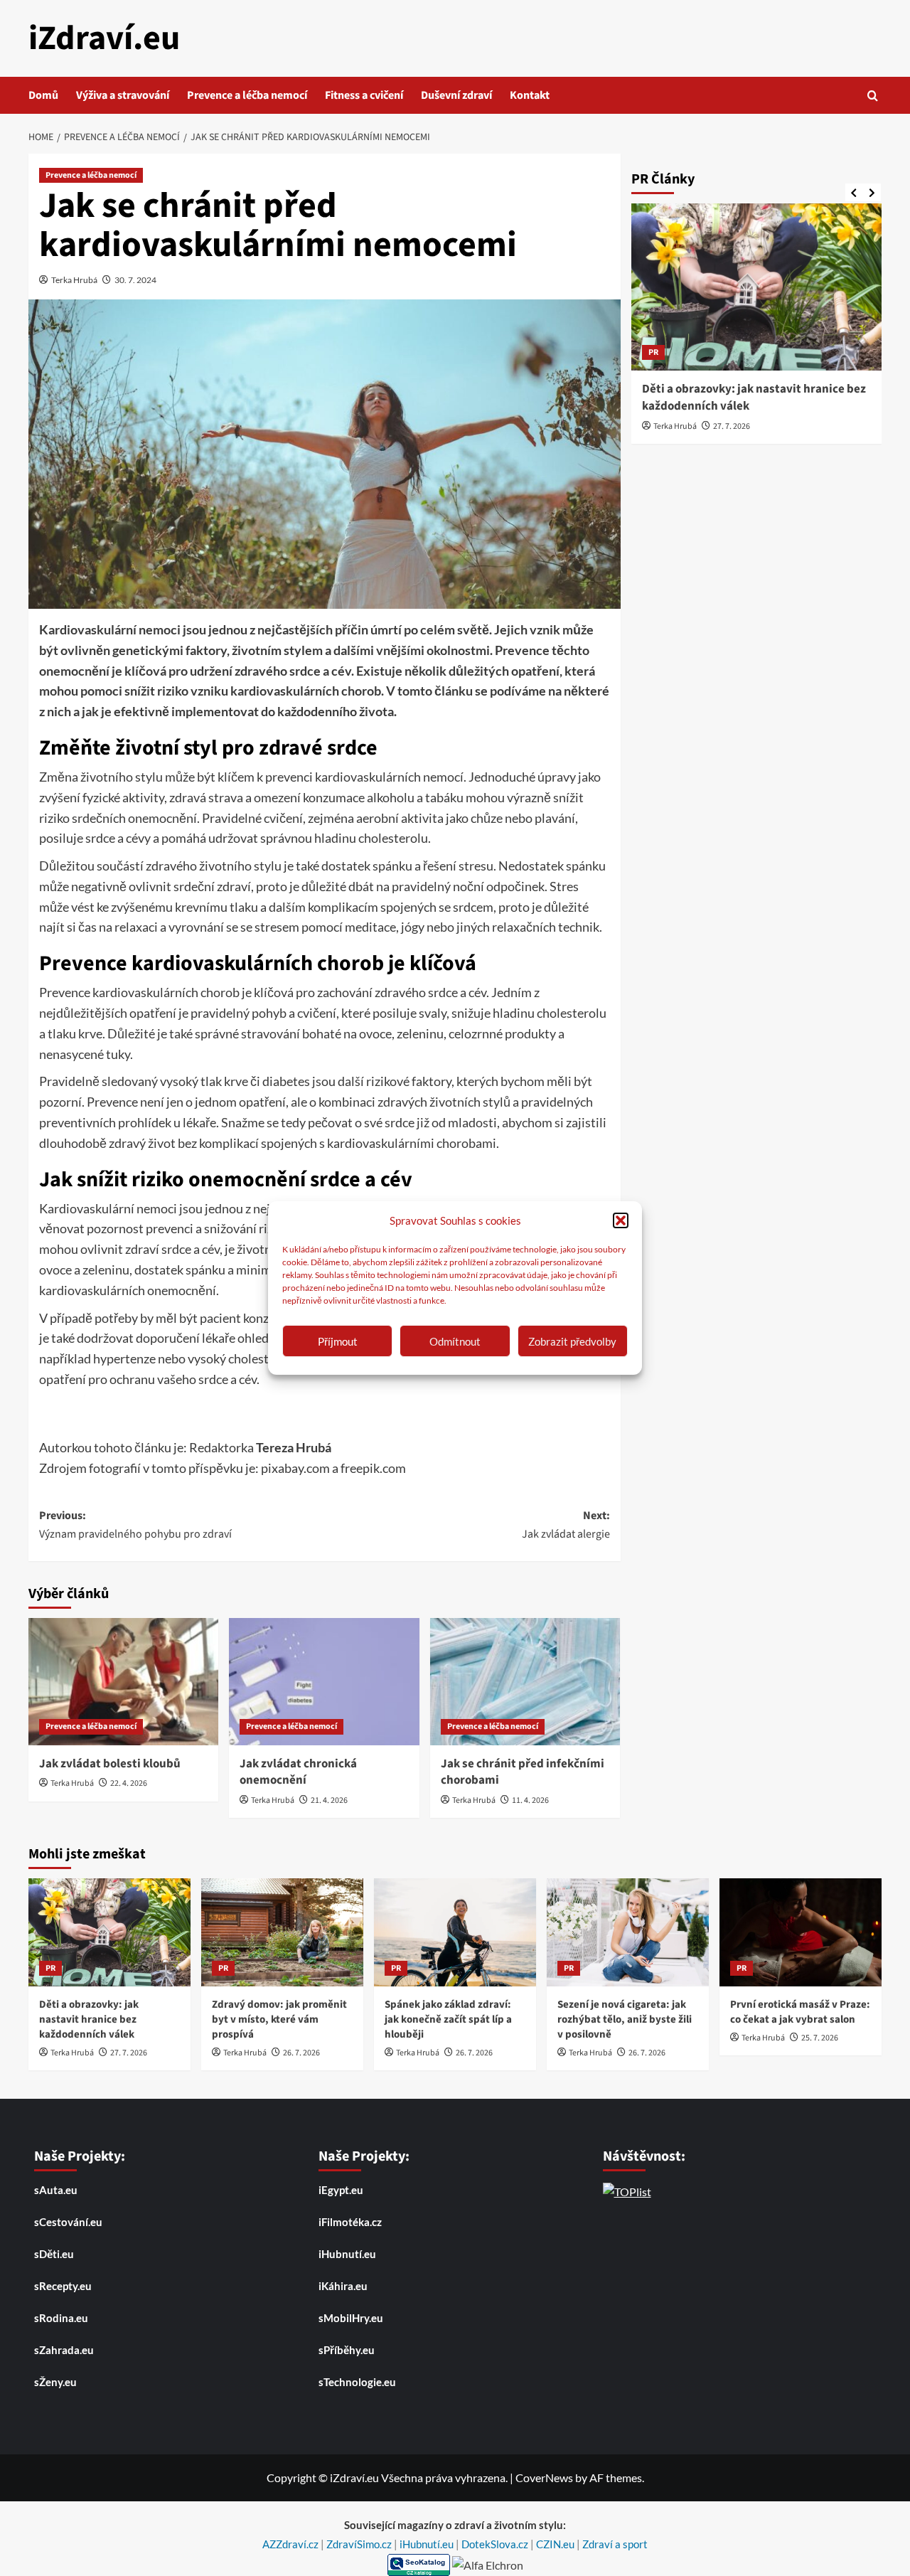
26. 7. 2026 (301, 2053)
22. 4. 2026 (129, 1783)
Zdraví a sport (615, 2544)
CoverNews (544, 2477)
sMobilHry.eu (351, 2318)
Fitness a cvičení (364, 95)
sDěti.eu (54, 2254)
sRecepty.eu (63, 2286)
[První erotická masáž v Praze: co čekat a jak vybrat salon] (801, 1932)
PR (653, 352)
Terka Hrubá (74, 280)
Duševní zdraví (456, 95)
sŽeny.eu (55, 2382)
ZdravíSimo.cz (360, 2544)
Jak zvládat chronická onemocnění (298, 1772)
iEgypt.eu (341, 2190)
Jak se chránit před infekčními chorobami (523, 1772)
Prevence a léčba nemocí (247, 95)
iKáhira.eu (343, 2286)
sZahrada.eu (64, 2350)
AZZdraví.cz (291, 2544)
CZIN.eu (556, 2544)
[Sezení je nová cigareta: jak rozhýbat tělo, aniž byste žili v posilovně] (628, 1932)
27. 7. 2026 (732, 426)
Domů (43, 95)
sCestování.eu (68, 2222)
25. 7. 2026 (820, 2038)
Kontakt (530, 95)
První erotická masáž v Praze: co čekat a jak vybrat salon (800, 2012)
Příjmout (338, 1341)
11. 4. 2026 (530, 1800)
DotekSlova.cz (496, 2544)
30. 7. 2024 (135, 280)
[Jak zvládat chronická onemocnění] (324, 1681)
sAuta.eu (56, 2190)
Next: (566, 1525)
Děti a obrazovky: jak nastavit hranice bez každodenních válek (754, 398)
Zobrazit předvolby (572, 1341)
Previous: (135, 1525)
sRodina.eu (61, 2318)
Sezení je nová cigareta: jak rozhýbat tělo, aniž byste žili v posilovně (625, 2019)
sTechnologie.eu (357, 2382)
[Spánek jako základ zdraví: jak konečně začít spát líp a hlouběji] (455, 1932)
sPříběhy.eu (347, 2350)
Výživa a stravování (123, 95)
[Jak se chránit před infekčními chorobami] (525, 1681)
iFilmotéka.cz (350, 2222)
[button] (621, 1220)
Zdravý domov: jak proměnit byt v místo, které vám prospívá (279, 2019)
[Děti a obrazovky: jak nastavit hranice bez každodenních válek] (757, 287)
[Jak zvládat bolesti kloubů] (123, 1681)
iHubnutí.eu (347, 2254)
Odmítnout (455, 1341)
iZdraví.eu (104, 38)
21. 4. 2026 (329, 1800)
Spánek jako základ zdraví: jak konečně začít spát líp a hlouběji (448, 2019)
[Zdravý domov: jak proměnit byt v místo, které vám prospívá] (282, 1932)
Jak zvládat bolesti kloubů (110, 1764)
